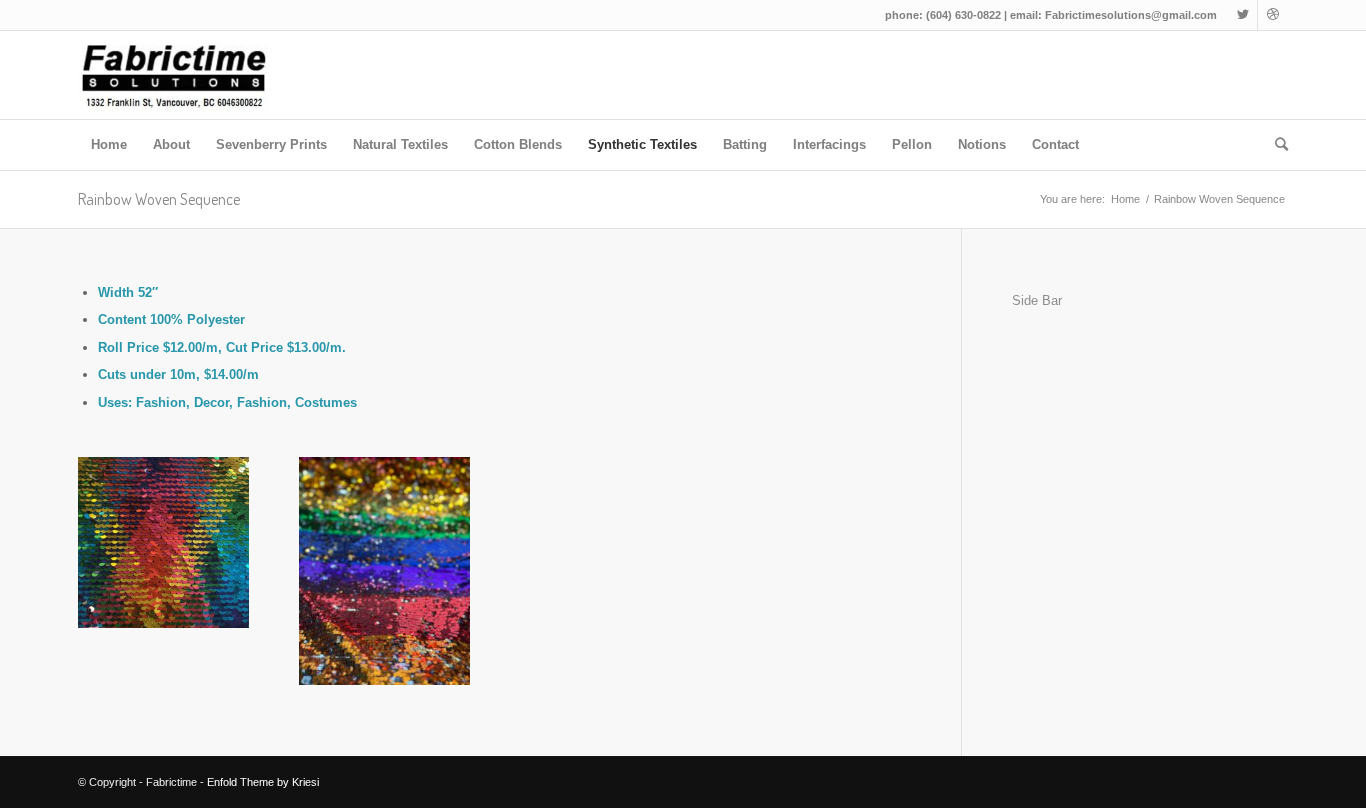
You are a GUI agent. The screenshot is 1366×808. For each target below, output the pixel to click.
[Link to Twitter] (1242, 15)
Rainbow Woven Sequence (159, 199)
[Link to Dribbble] (1273, 15)
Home (1125, 199)
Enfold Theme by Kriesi (263, 782)
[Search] (1275, 145)
